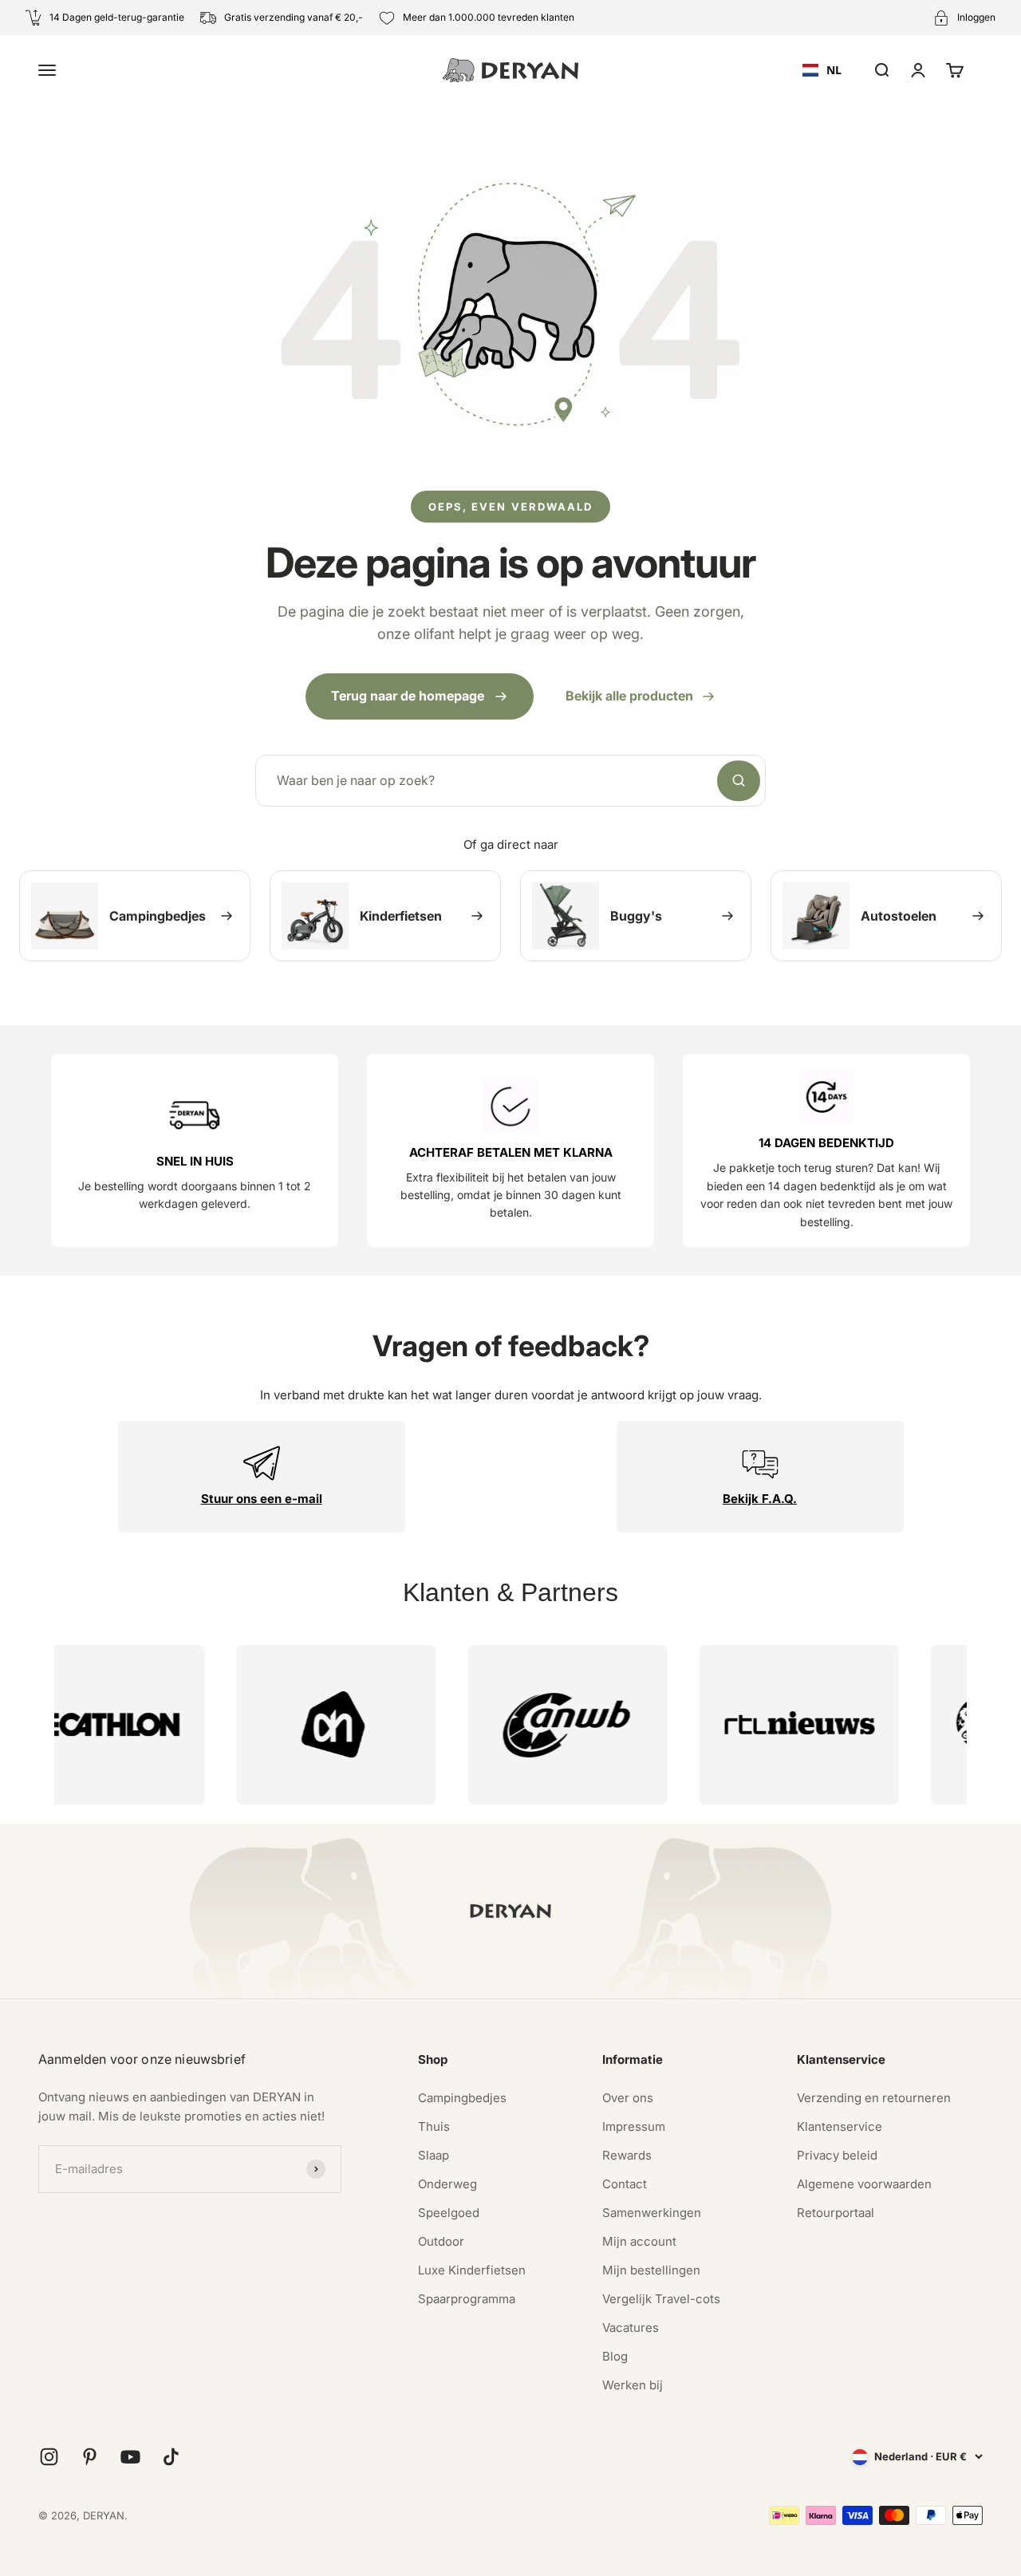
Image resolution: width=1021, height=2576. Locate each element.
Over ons (628, 2098)
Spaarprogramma (467, 2299)
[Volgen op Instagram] (49, 2457)
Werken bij (633, 2385)
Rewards (627, 2155)
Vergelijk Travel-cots (661, 2299)
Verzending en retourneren (874, 2098)
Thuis (434, 2126)
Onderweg (447, 2184)
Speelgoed (449, 2213)
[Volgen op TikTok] (171, 2457)
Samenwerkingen (652, 2213)
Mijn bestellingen (651, 2270)
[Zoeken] (739, 781)
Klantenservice (840, 2126)
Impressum (634, 2126)
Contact (625, 2184)
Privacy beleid (837, 2155)
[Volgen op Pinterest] (90, 2457)
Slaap (434, 2155)
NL (834, 70)
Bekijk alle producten (629, 696)
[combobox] (822, 70)
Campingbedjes (462, 2098)
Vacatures (631, 2327)
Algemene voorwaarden (864, 2184)
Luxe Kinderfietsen (472, 2270)
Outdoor (441, 2241)
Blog (615, 2356)
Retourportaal (836, 2213)
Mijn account (639, 2241)
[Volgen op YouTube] (130, 2457)
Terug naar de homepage (408, 696)
